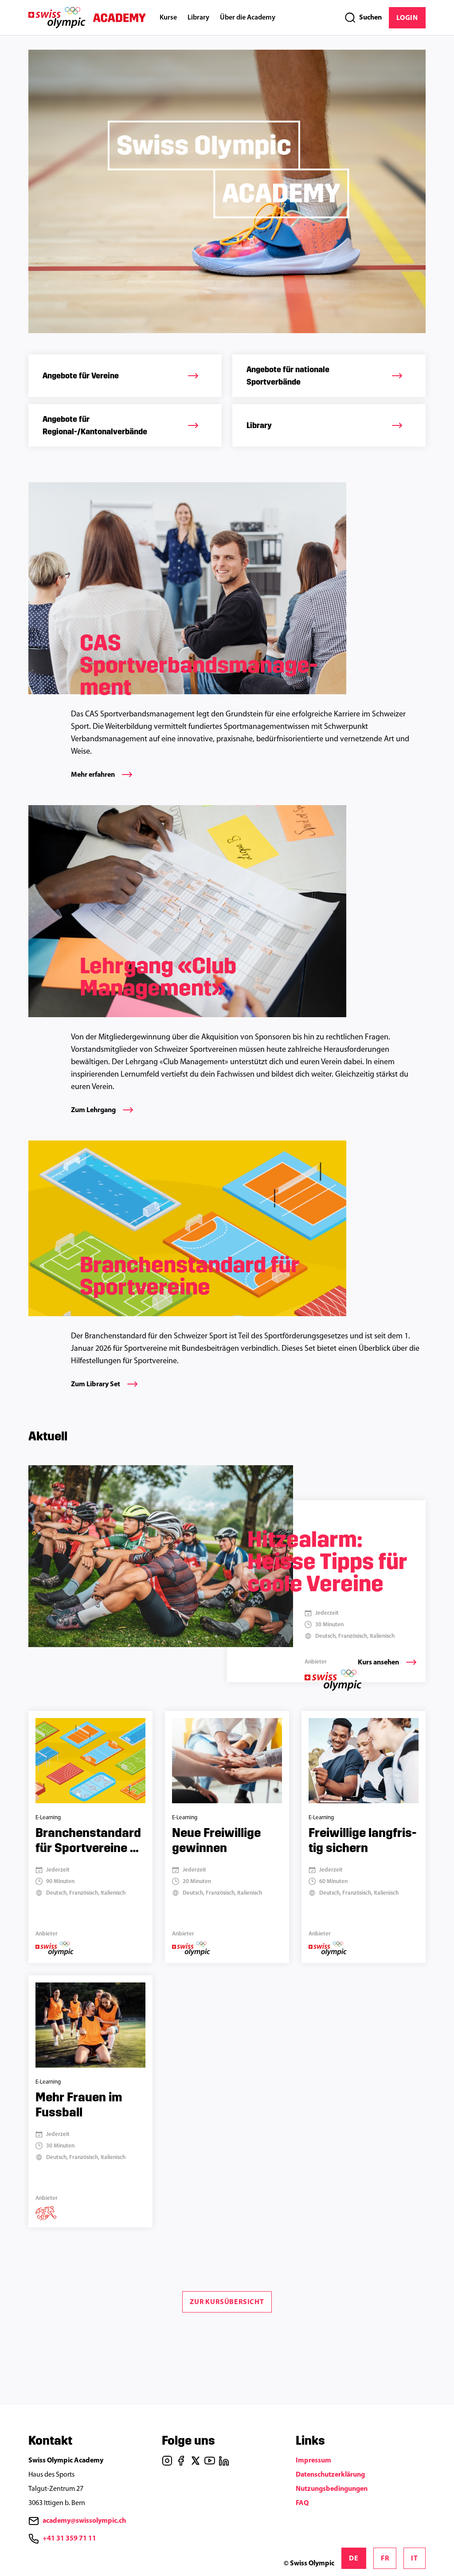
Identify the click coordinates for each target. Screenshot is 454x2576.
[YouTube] (210, 2461)
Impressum (313, 2461)
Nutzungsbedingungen (332, 2489)
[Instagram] (167, 2461)
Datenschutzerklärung (330, 2475)
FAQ (302, 2503)
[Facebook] (181, 2461)
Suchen (370, 18)
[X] (196, 2461)
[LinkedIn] (224, 2461)
